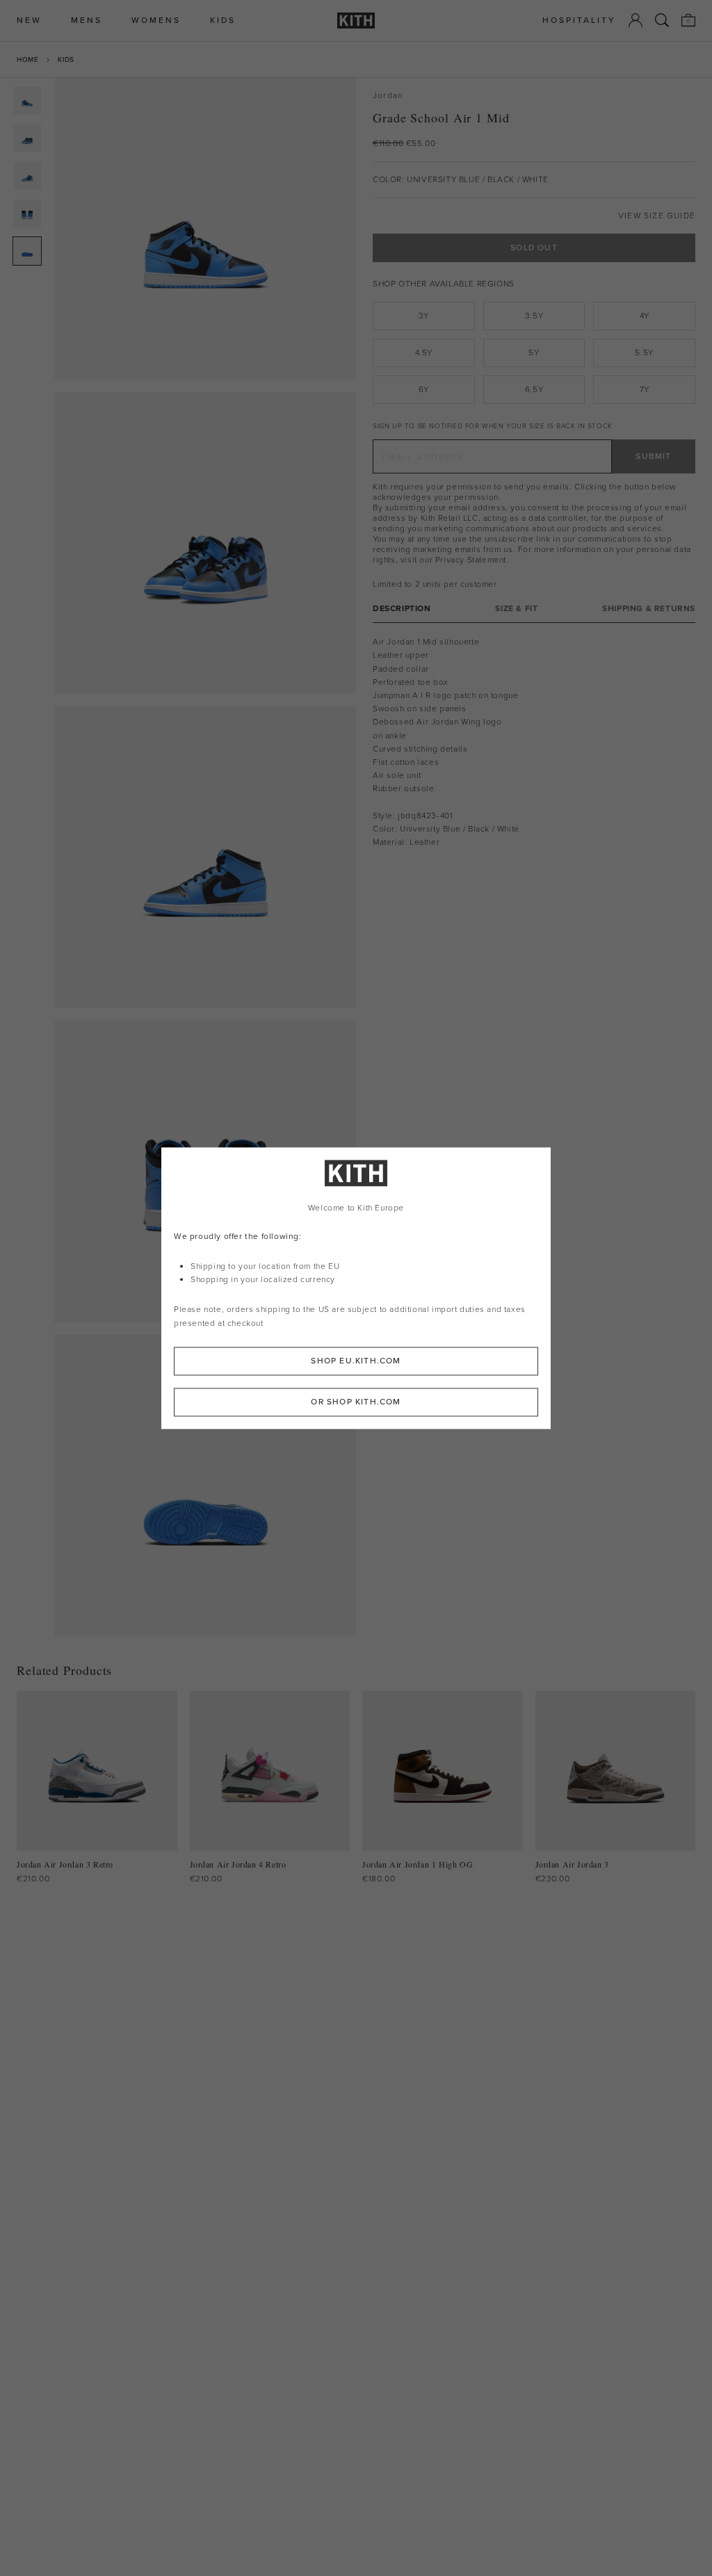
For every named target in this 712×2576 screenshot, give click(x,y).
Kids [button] (223, 21)
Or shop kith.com (356, 1402)
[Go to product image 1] (27, 101)
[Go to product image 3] (27, 176)
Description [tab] (402, 609)
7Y (645, 389)
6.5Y (534, 389)
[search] (662, 20)
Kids (66, 59)
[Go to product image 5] (27, 251)
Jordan (388, 96)
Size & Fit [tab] (516, 609)
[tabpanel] (534, 742)
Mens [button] (87, 21)
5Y (534, 353)
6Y (424, 389)
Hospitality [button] (579, 21)
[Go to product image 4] (27, 213)
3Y (424, 316)
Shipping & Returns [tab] (649, 609)
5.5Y (644, 353)
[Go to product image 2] (27, 138)
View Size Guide (657, 216)
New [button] (29, 21)
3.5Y (534, 316)
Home (27, 59)
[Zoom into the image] (205, 229)
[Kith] (356, 21)
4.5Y (424, 353)
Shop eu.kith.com (356, 1361)
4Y (645, 316)
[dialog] (356, 1288)
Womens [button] (156, 21)
